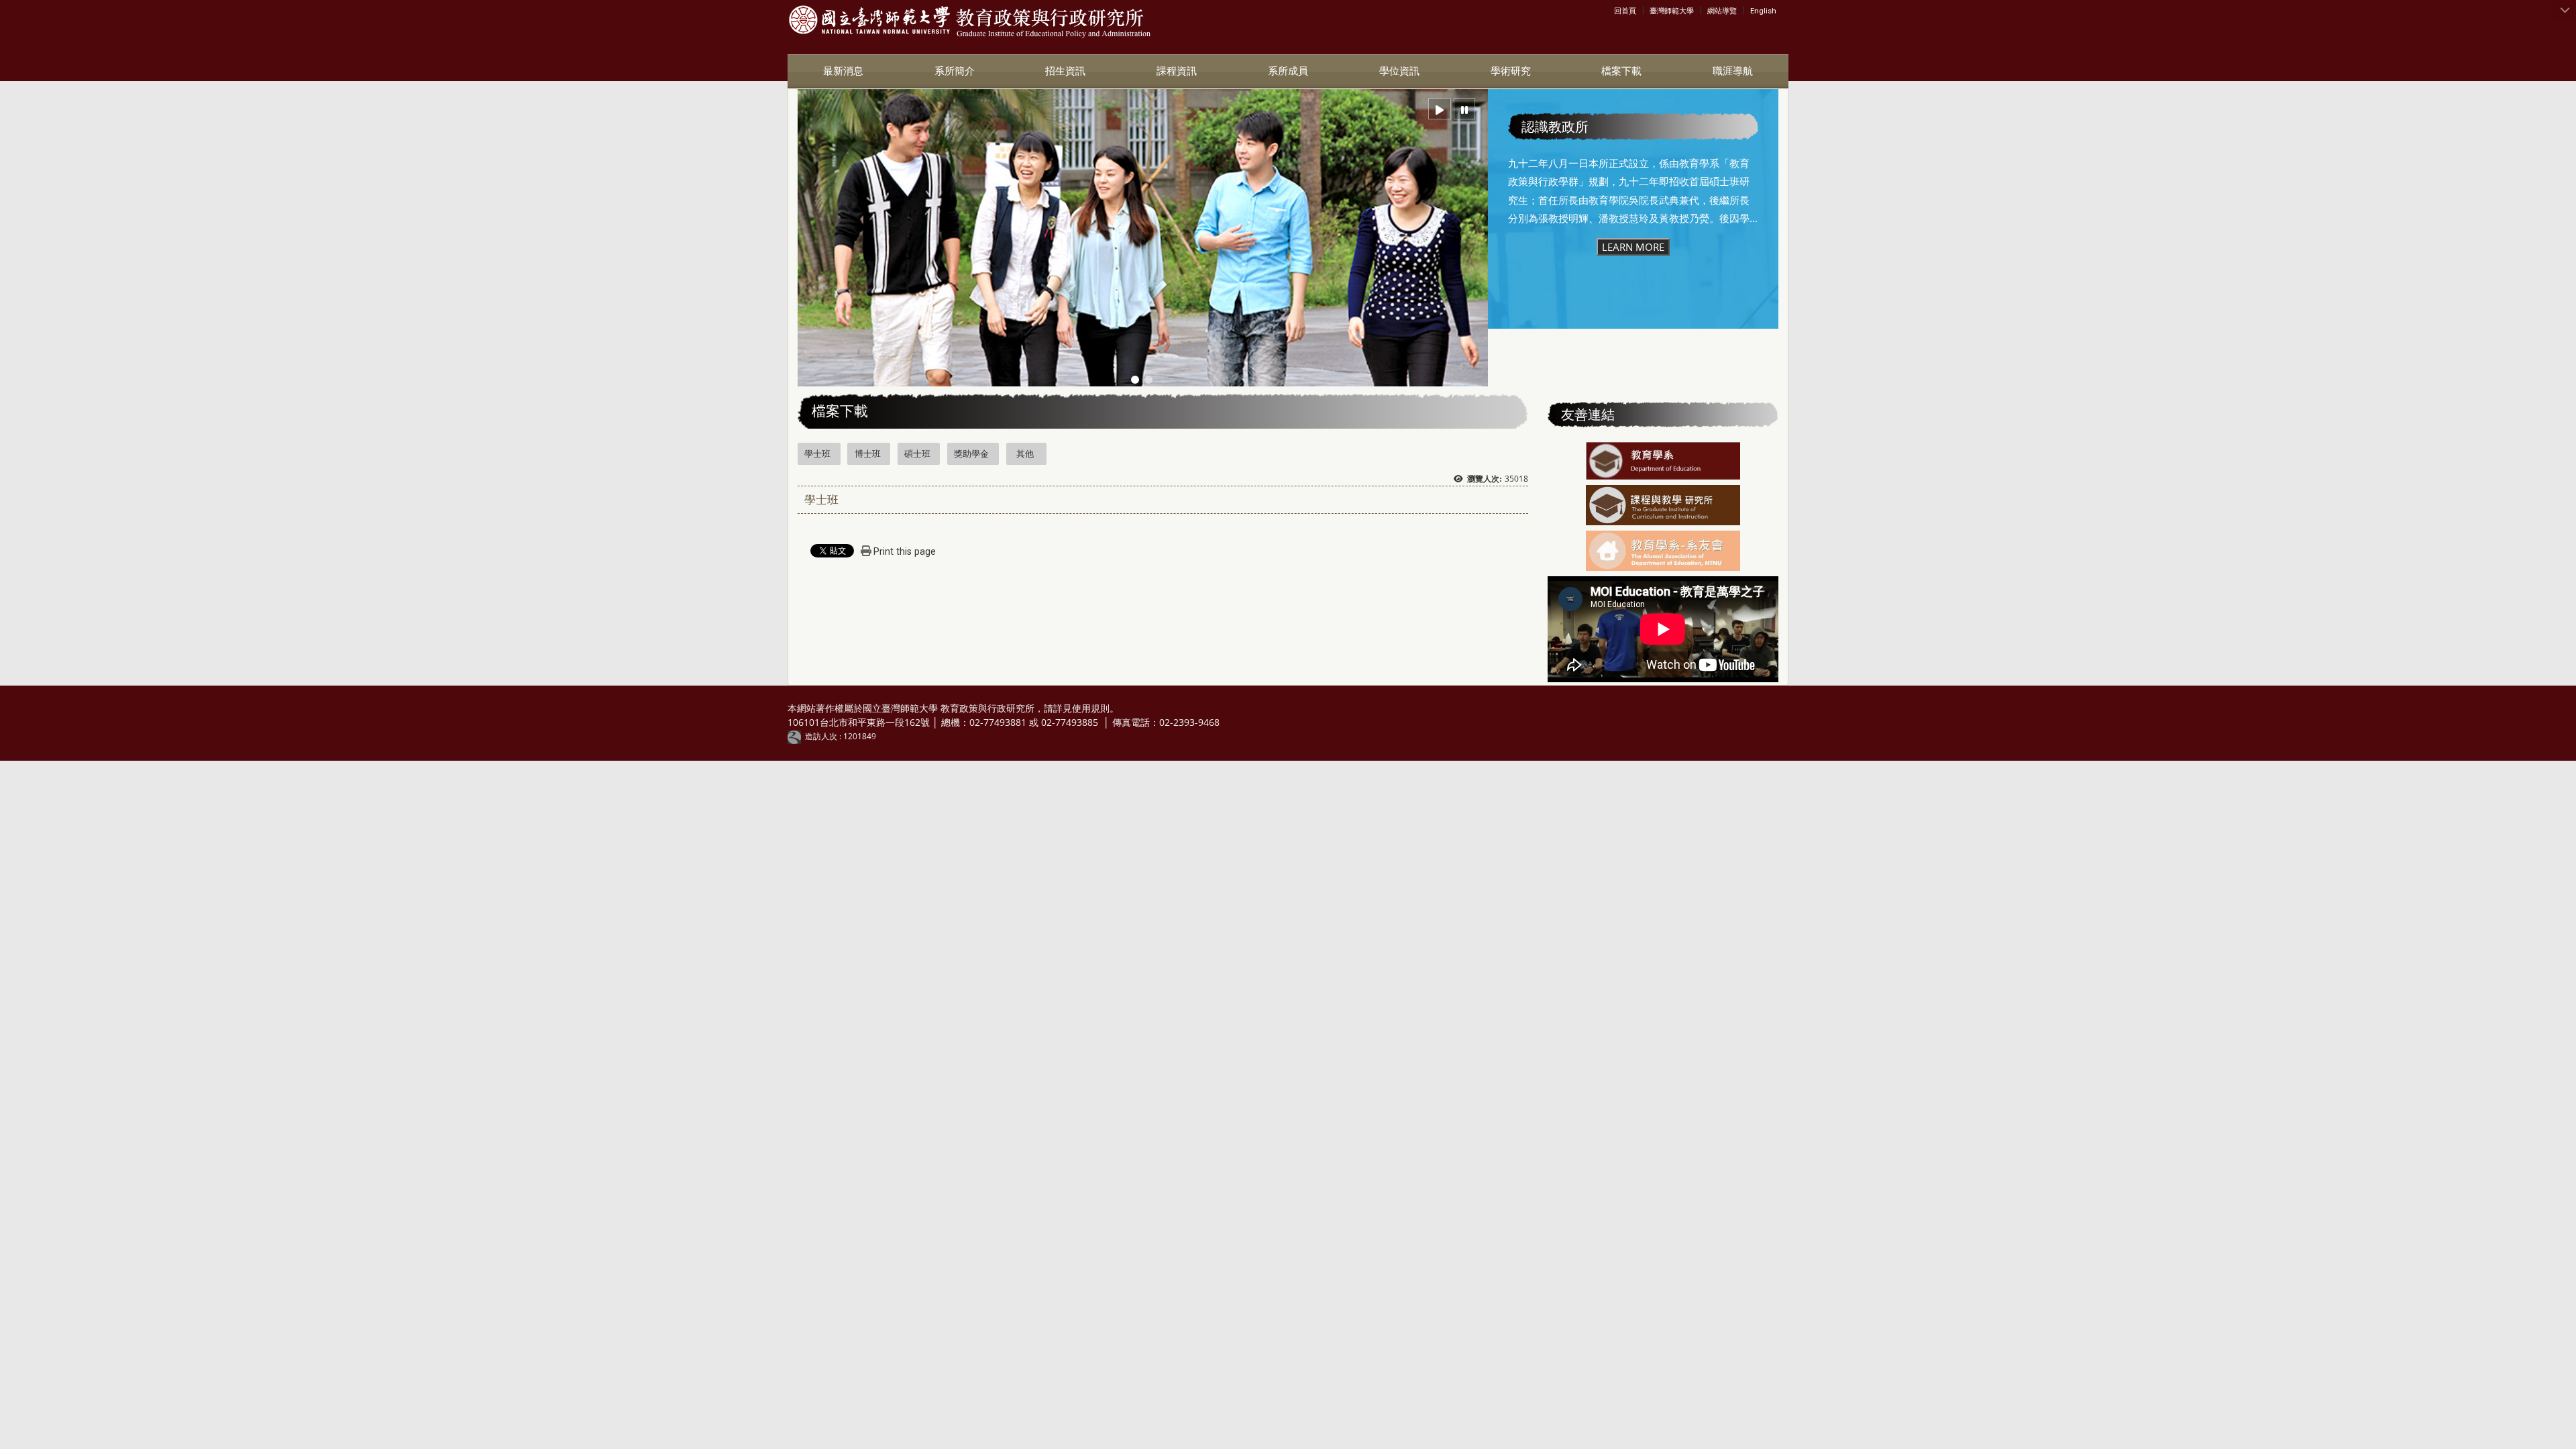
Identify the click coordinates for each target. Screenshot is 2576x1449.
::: (1617, 10)
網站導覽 (1722, 11)
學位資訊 (1399, 71)
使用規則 (1091, 708)
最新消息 (843, 71)
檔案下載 (1621, 71)
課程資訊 (1177, 71)
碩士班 (917, 453)
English (1763, 11)
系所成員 (1288, 71)
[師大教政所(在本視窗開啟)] (869, 20)
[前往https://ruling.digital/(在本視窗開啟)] (796, 736)
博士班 (868, 453)
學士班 (817, 453)
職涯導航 (1733, 71)
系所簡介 (955, 71)
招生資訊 (1065, 71)
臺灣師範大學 (1672, 11)
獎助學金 (971, 453)
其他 (1025, 453)
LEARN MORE (1633, 247)
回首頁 (1625, 11)
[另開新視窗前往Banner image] (1663, 462)
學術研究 (1511, 71)
